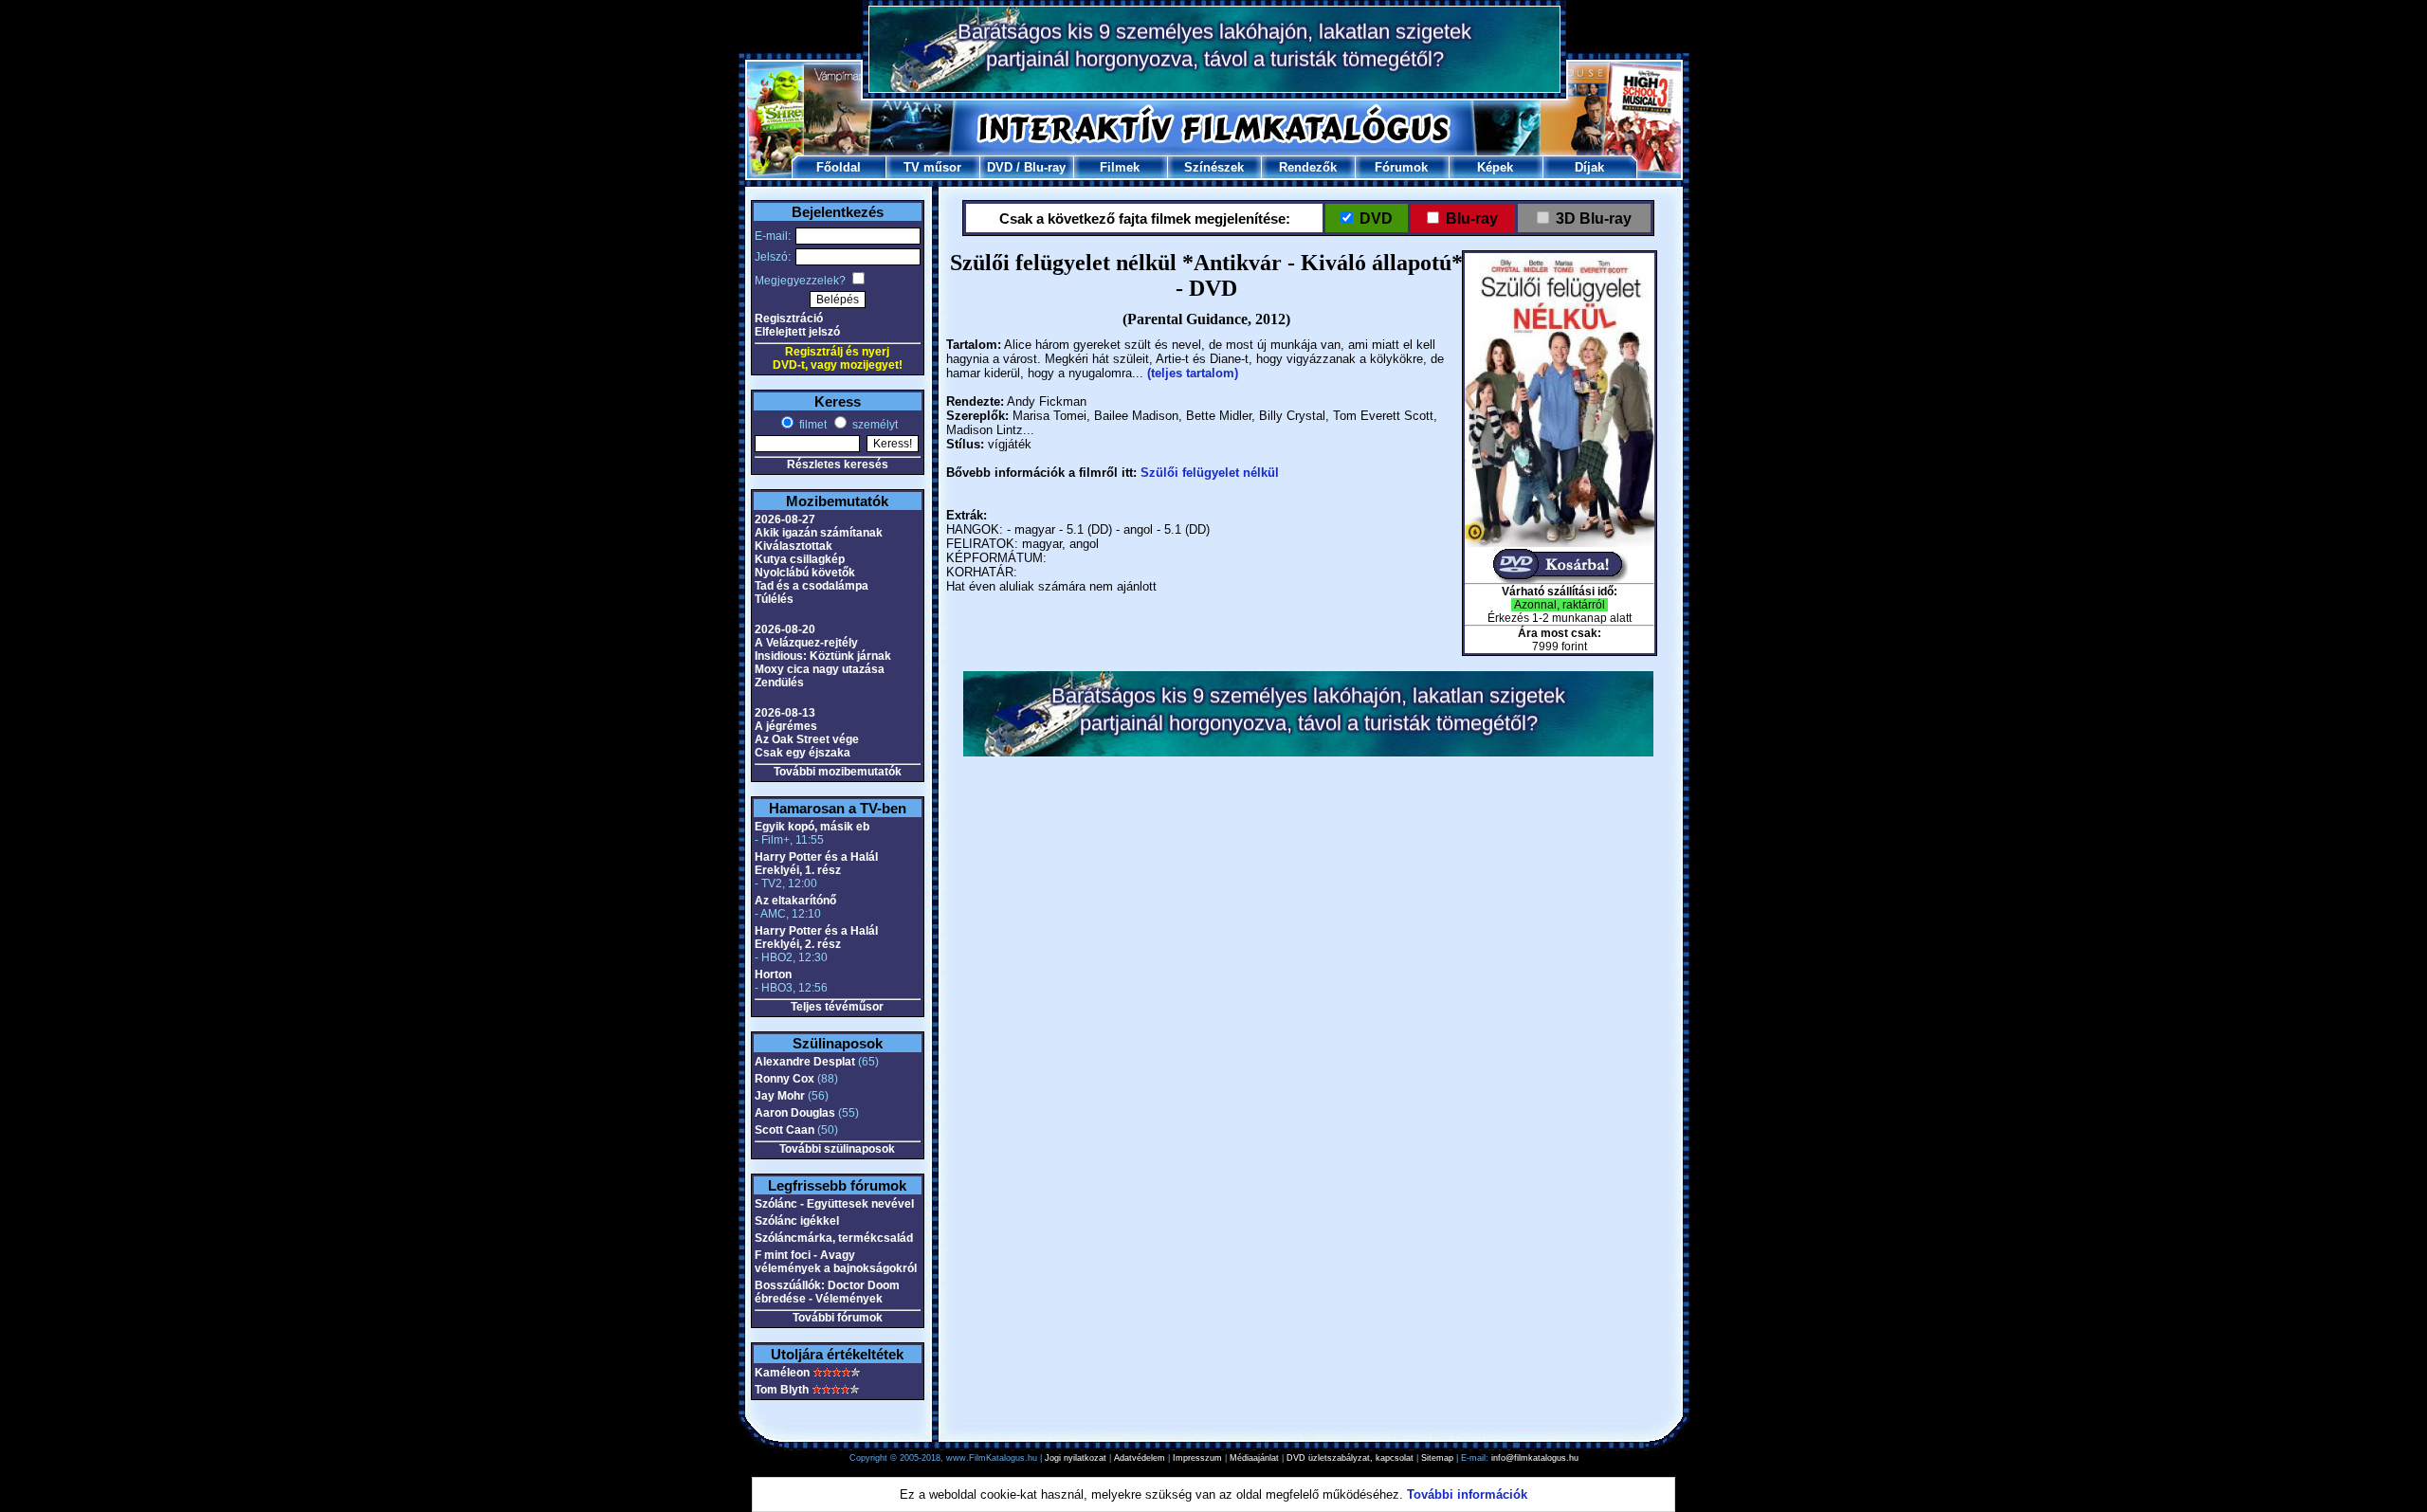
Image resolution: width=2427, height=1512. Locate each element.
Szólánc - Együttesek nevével (834, 1204)
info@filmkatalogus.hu (1535, 1458)
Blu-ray (1045, 167)
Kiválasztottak (794, 546)
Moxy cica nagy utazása (820, 669)
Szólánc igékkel (797, 1221)
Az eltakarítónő (795, 901)
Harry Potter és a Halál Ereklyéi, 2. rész (816, 938)
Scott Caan (785, 1130)
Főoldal (839, 167)
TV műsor (932, 167)
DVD (1000, 167)
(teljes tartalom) (1193, 373)
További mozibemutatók (838, 772)
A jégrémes (786, 726)
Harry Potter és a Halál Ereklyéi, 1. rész (816, 864)
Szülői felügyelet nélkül (1210, 473)
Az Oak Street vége (807, 739)
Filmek (1120, 167)
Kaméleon (782, 1373)
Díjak (1589, 167)
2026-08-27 (785, 519)
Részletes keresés (838, 465)
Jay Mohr (780, 1096)
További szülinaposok (837, 1149)
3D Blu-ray (1594, 219)
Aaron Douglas (795, 1113)
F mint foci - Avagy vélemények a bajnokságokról (836, 1262)
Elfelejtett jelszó (797, 332)
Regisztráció (789, 319)
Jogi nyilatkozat (1076, 1458)
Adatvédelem (1140, 1458)
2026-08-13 (785, 713)
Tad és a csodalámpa (812, 586)
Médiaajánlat (1254, 1458)
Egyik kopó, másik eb (812, 827)
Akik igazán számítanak (819, 533)
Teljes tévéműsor (837, 1007)
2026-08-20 (785, 629)
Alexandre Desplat (805, 1062)
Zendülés (779, 683)
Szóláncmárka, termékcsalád (834, 1238)
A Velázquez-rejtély (806, 643)
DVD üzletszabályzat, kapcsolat (1350, 1458)
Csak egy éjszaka (803, 753)
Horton (773, 975)
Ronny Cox (785, 1079)
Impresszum (1197, 1458)
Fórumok (1401, 167)
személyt (874, 425)
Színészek (1214, 167)
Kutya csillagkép (800, 559)
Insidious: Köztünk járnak (823, 656)
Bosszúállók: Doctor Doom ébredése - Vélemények (827, 1292)
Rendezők (1308, 167)
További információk (1467, 1494)
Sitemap (1437, 1458)
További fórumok (838, 1318)
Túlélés (774, 599)
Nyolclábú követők (805, 573)
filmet (812, 425)
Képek (1495, 167)
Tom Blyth (782, 1390)
